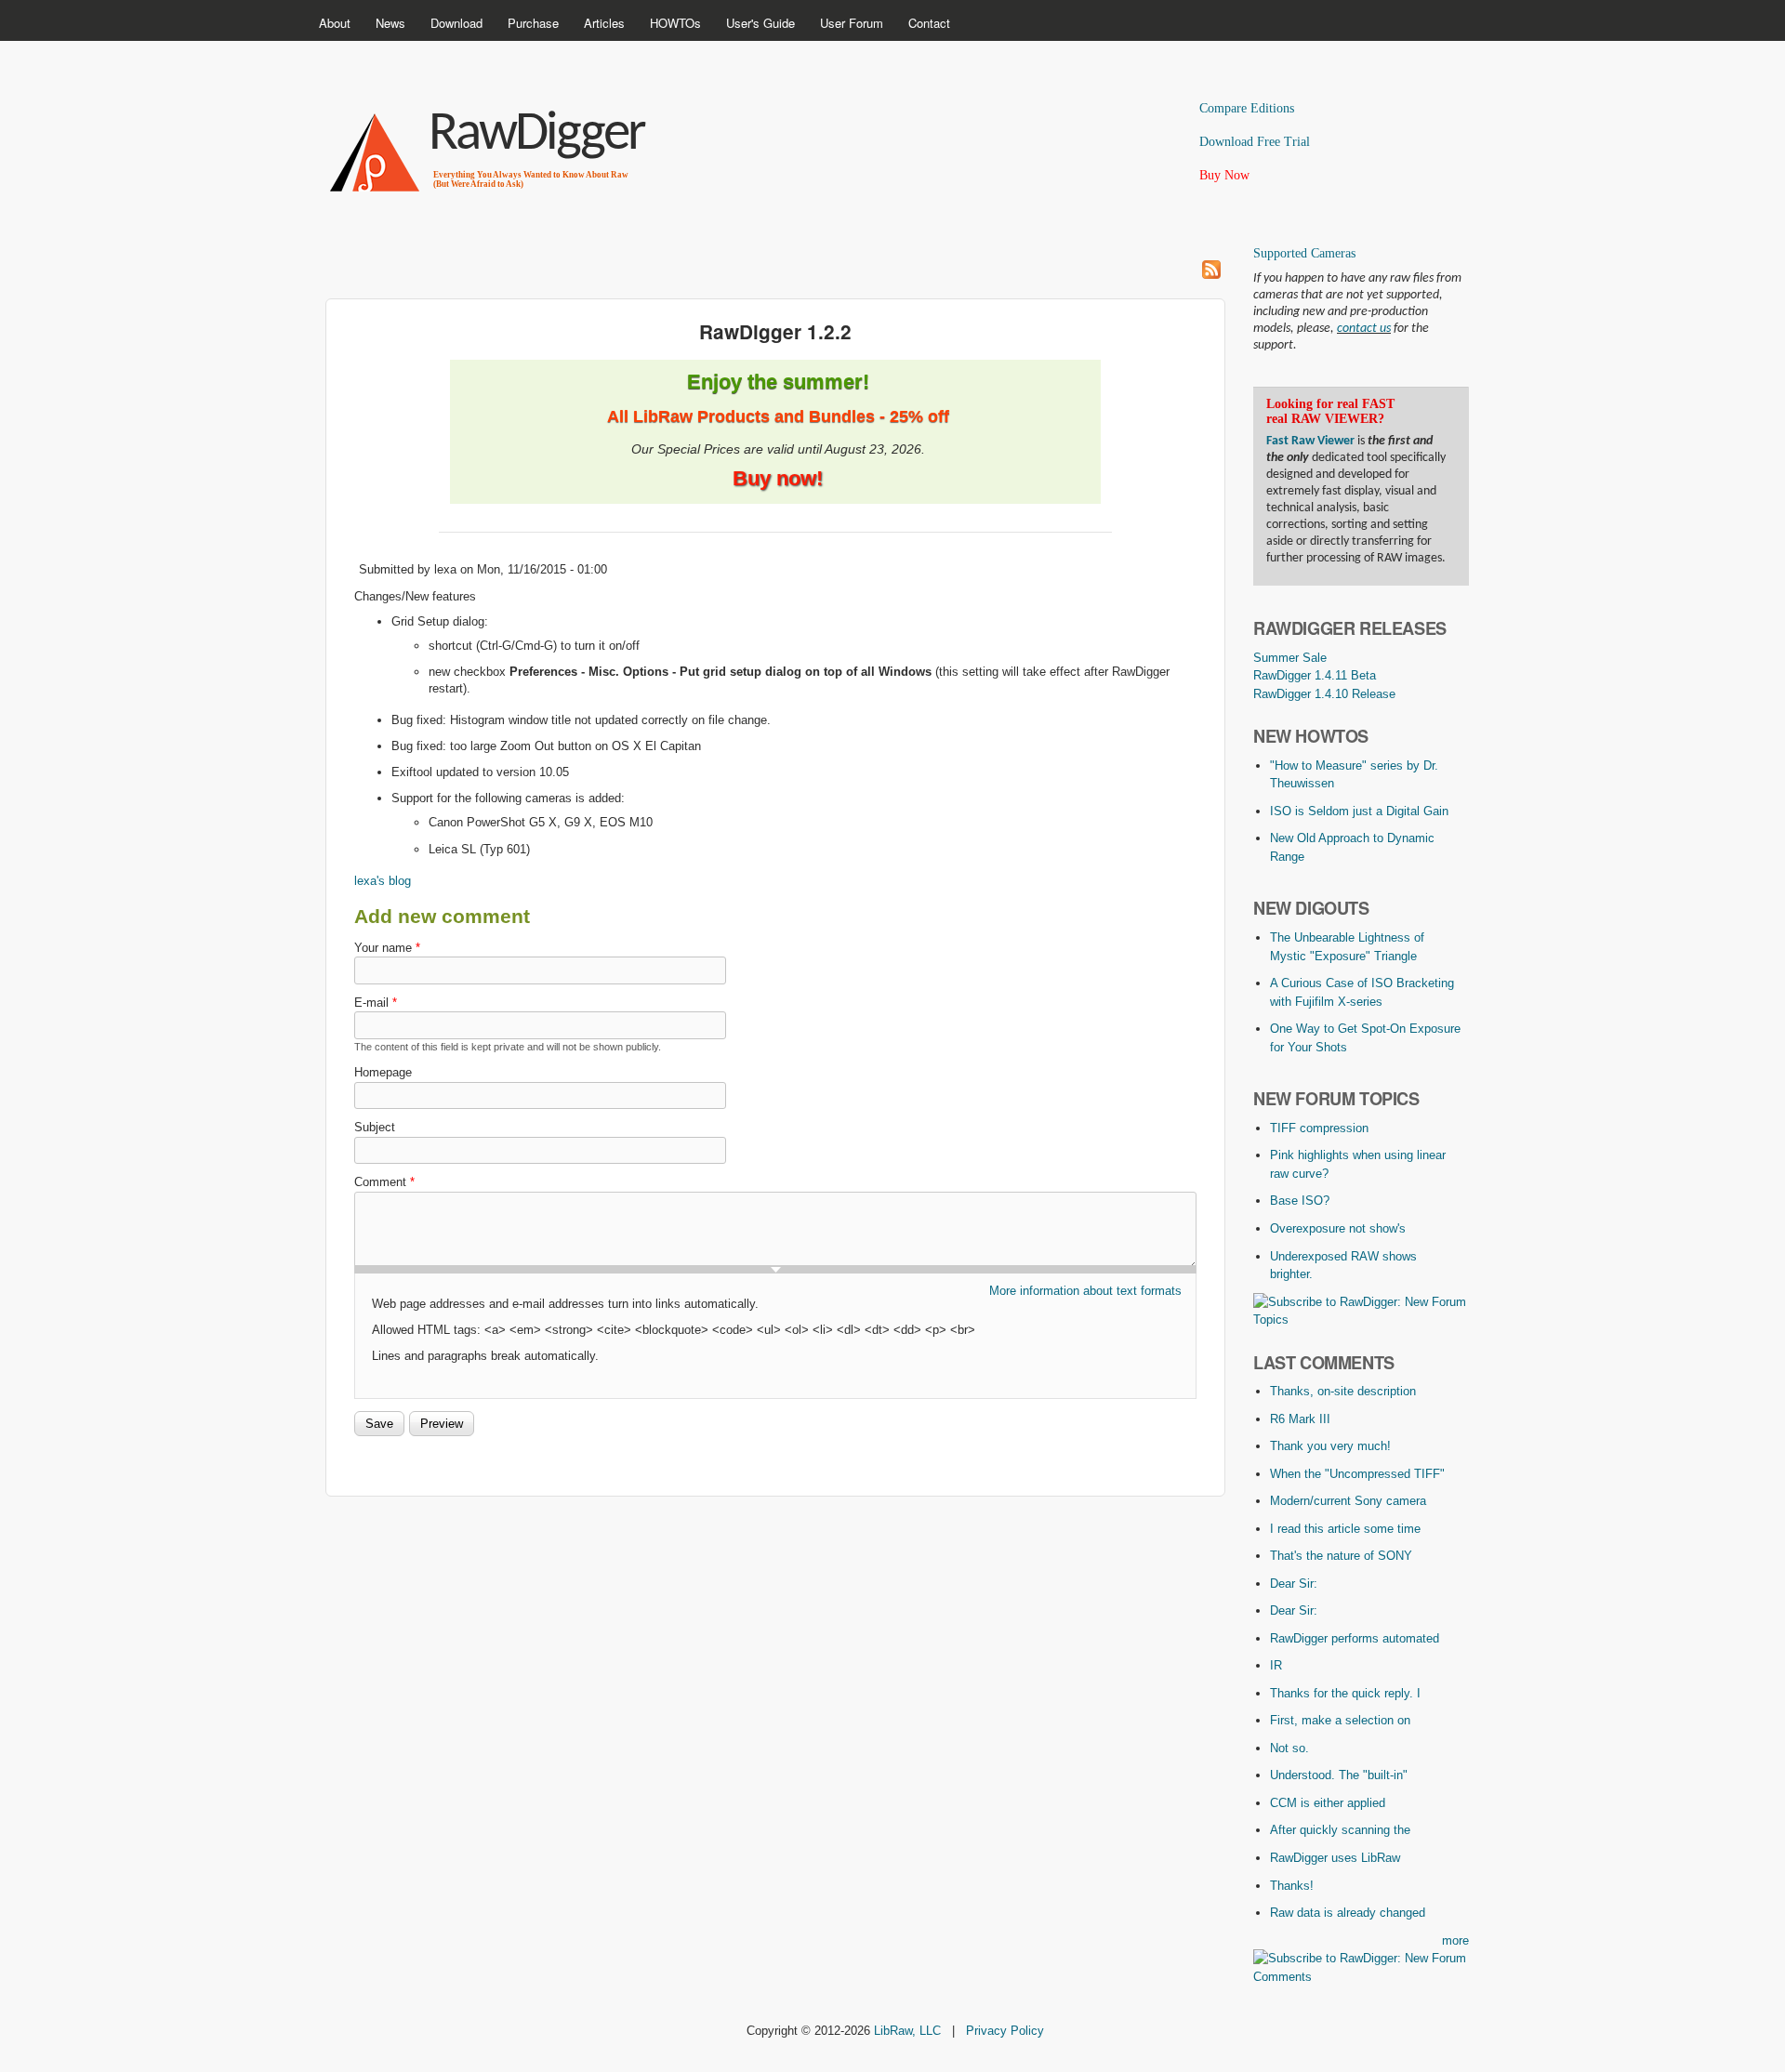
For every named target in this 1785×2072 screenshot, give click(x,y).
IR (1276, 1665)
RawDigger (536, 135)
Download (456, 23)
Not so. (1289, 1748)
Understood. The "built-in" (1339, 1775)
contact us (1364, 329)
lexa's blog (383, 881)
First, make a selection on (1340, 1720)
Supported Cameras (1304, 253)
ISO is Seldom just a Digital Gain (1359, 811)
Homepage (383, 1072)
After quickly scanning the (1340, 1830)
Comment (384, 1182)
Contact (929, 23)
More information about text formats (1085, 1291)
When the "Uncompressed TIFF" (1357, 1474)
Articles (604, 23)
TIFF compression (1319, 1128)
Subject (375, 1127)
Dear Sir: (1294, 1584)
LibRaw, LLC (907, 2031)
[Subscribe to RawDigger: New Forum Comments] (1361, 1977)
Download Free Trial (1255, 142)
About (335, 23)
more (1455, 1940)
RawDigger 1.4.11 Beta (1315, 675)
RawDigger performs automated (1355, 1638)
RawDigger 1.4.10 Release (1324, 694)
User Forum (852, 23)
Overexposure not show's (1338, 1228)
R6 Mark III (1300, 1419)
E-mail (376, 1003)
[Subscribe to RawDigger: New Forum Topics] (1361, 1320)
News (390, 23)
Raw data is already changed (1348, 1913)
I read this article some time (1345, 1529)
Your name (387, 948)
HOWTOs (675, 23)
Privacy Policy (1005, 2031)
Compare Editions (1247, 108)
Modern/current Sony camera (1348, 1501)
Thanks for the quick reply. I (1345, 1693)
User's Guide (760, 23)
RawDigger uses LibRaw (1335, 1858)
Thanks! (1292, 1886)
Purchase (533, 23)
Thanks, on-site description (1343, 1391)
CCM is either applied (1328, 1803)
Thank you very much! (1330, 1446)
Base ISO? (1300, 1201)
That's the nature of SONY (1341, 1556)
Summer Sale (1290, 658)
